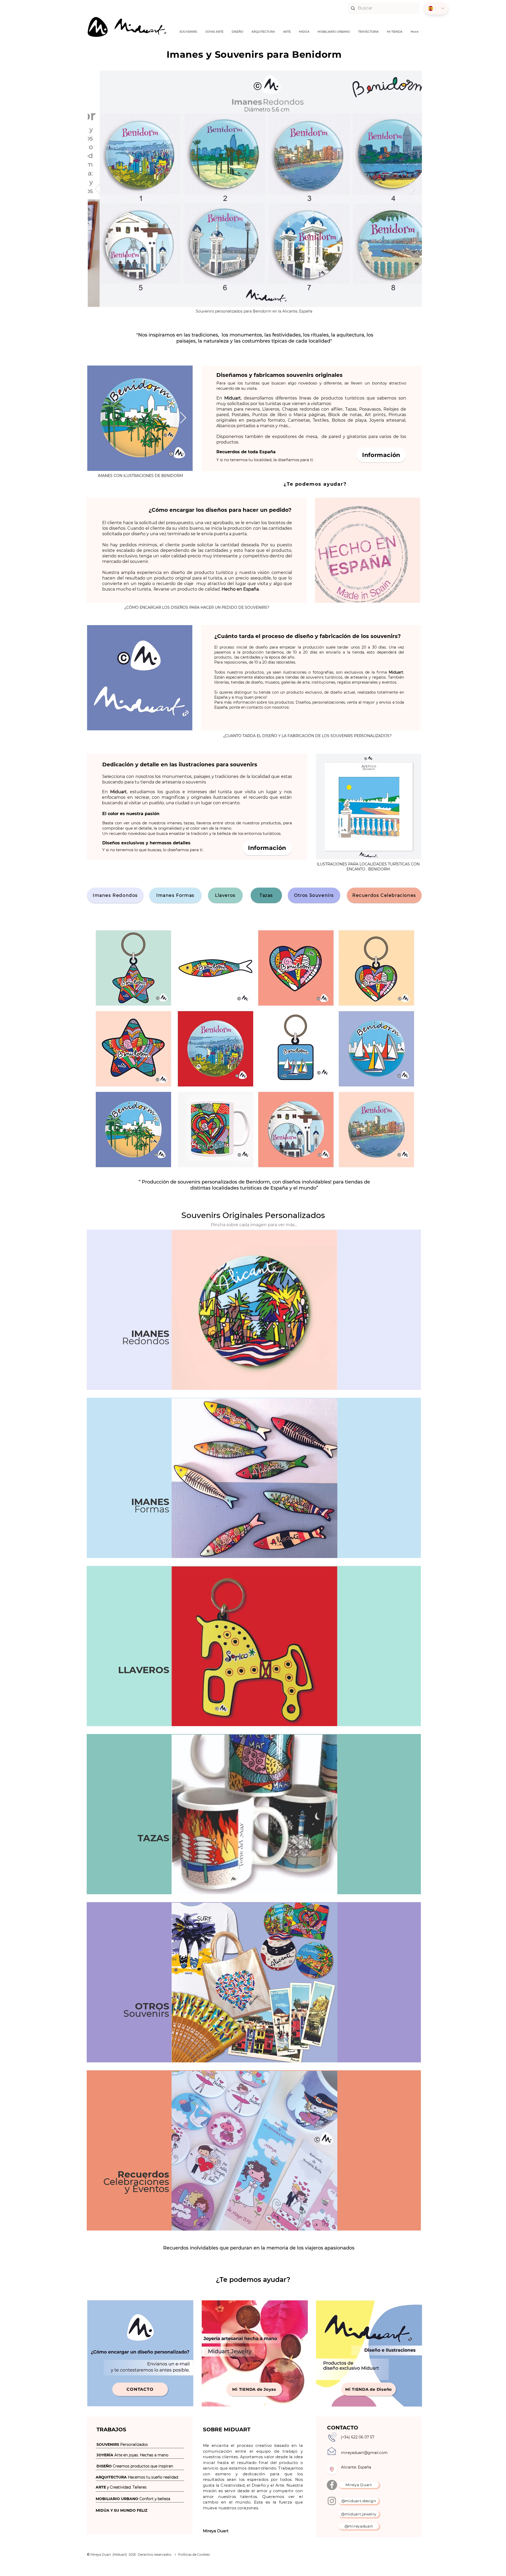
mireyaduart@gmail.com (364, 2453)
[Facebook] (332, 2485)
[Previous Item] (98, 189)
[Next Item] (412, 189)
